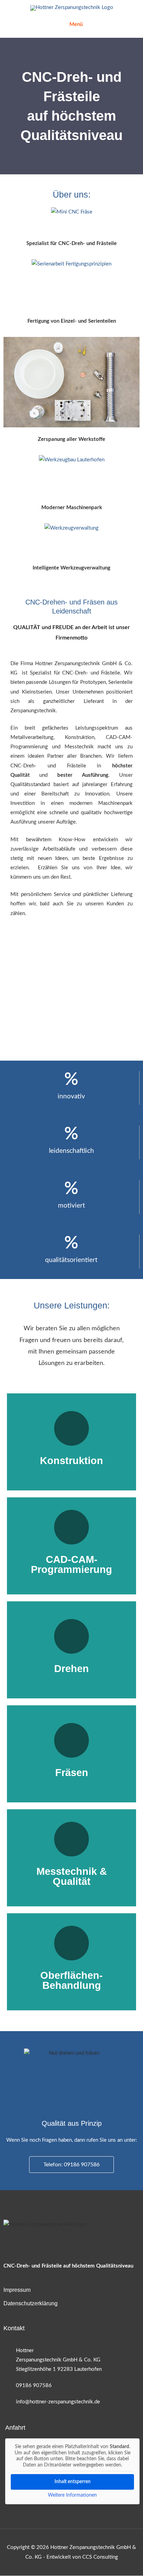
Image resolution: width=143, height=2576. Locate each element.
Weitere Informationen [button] (72, 2496)
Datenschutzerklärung (31, 2304)
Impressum (17, 2290)
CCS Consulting (100, 2557)
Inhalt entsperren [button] (73, 2482)
